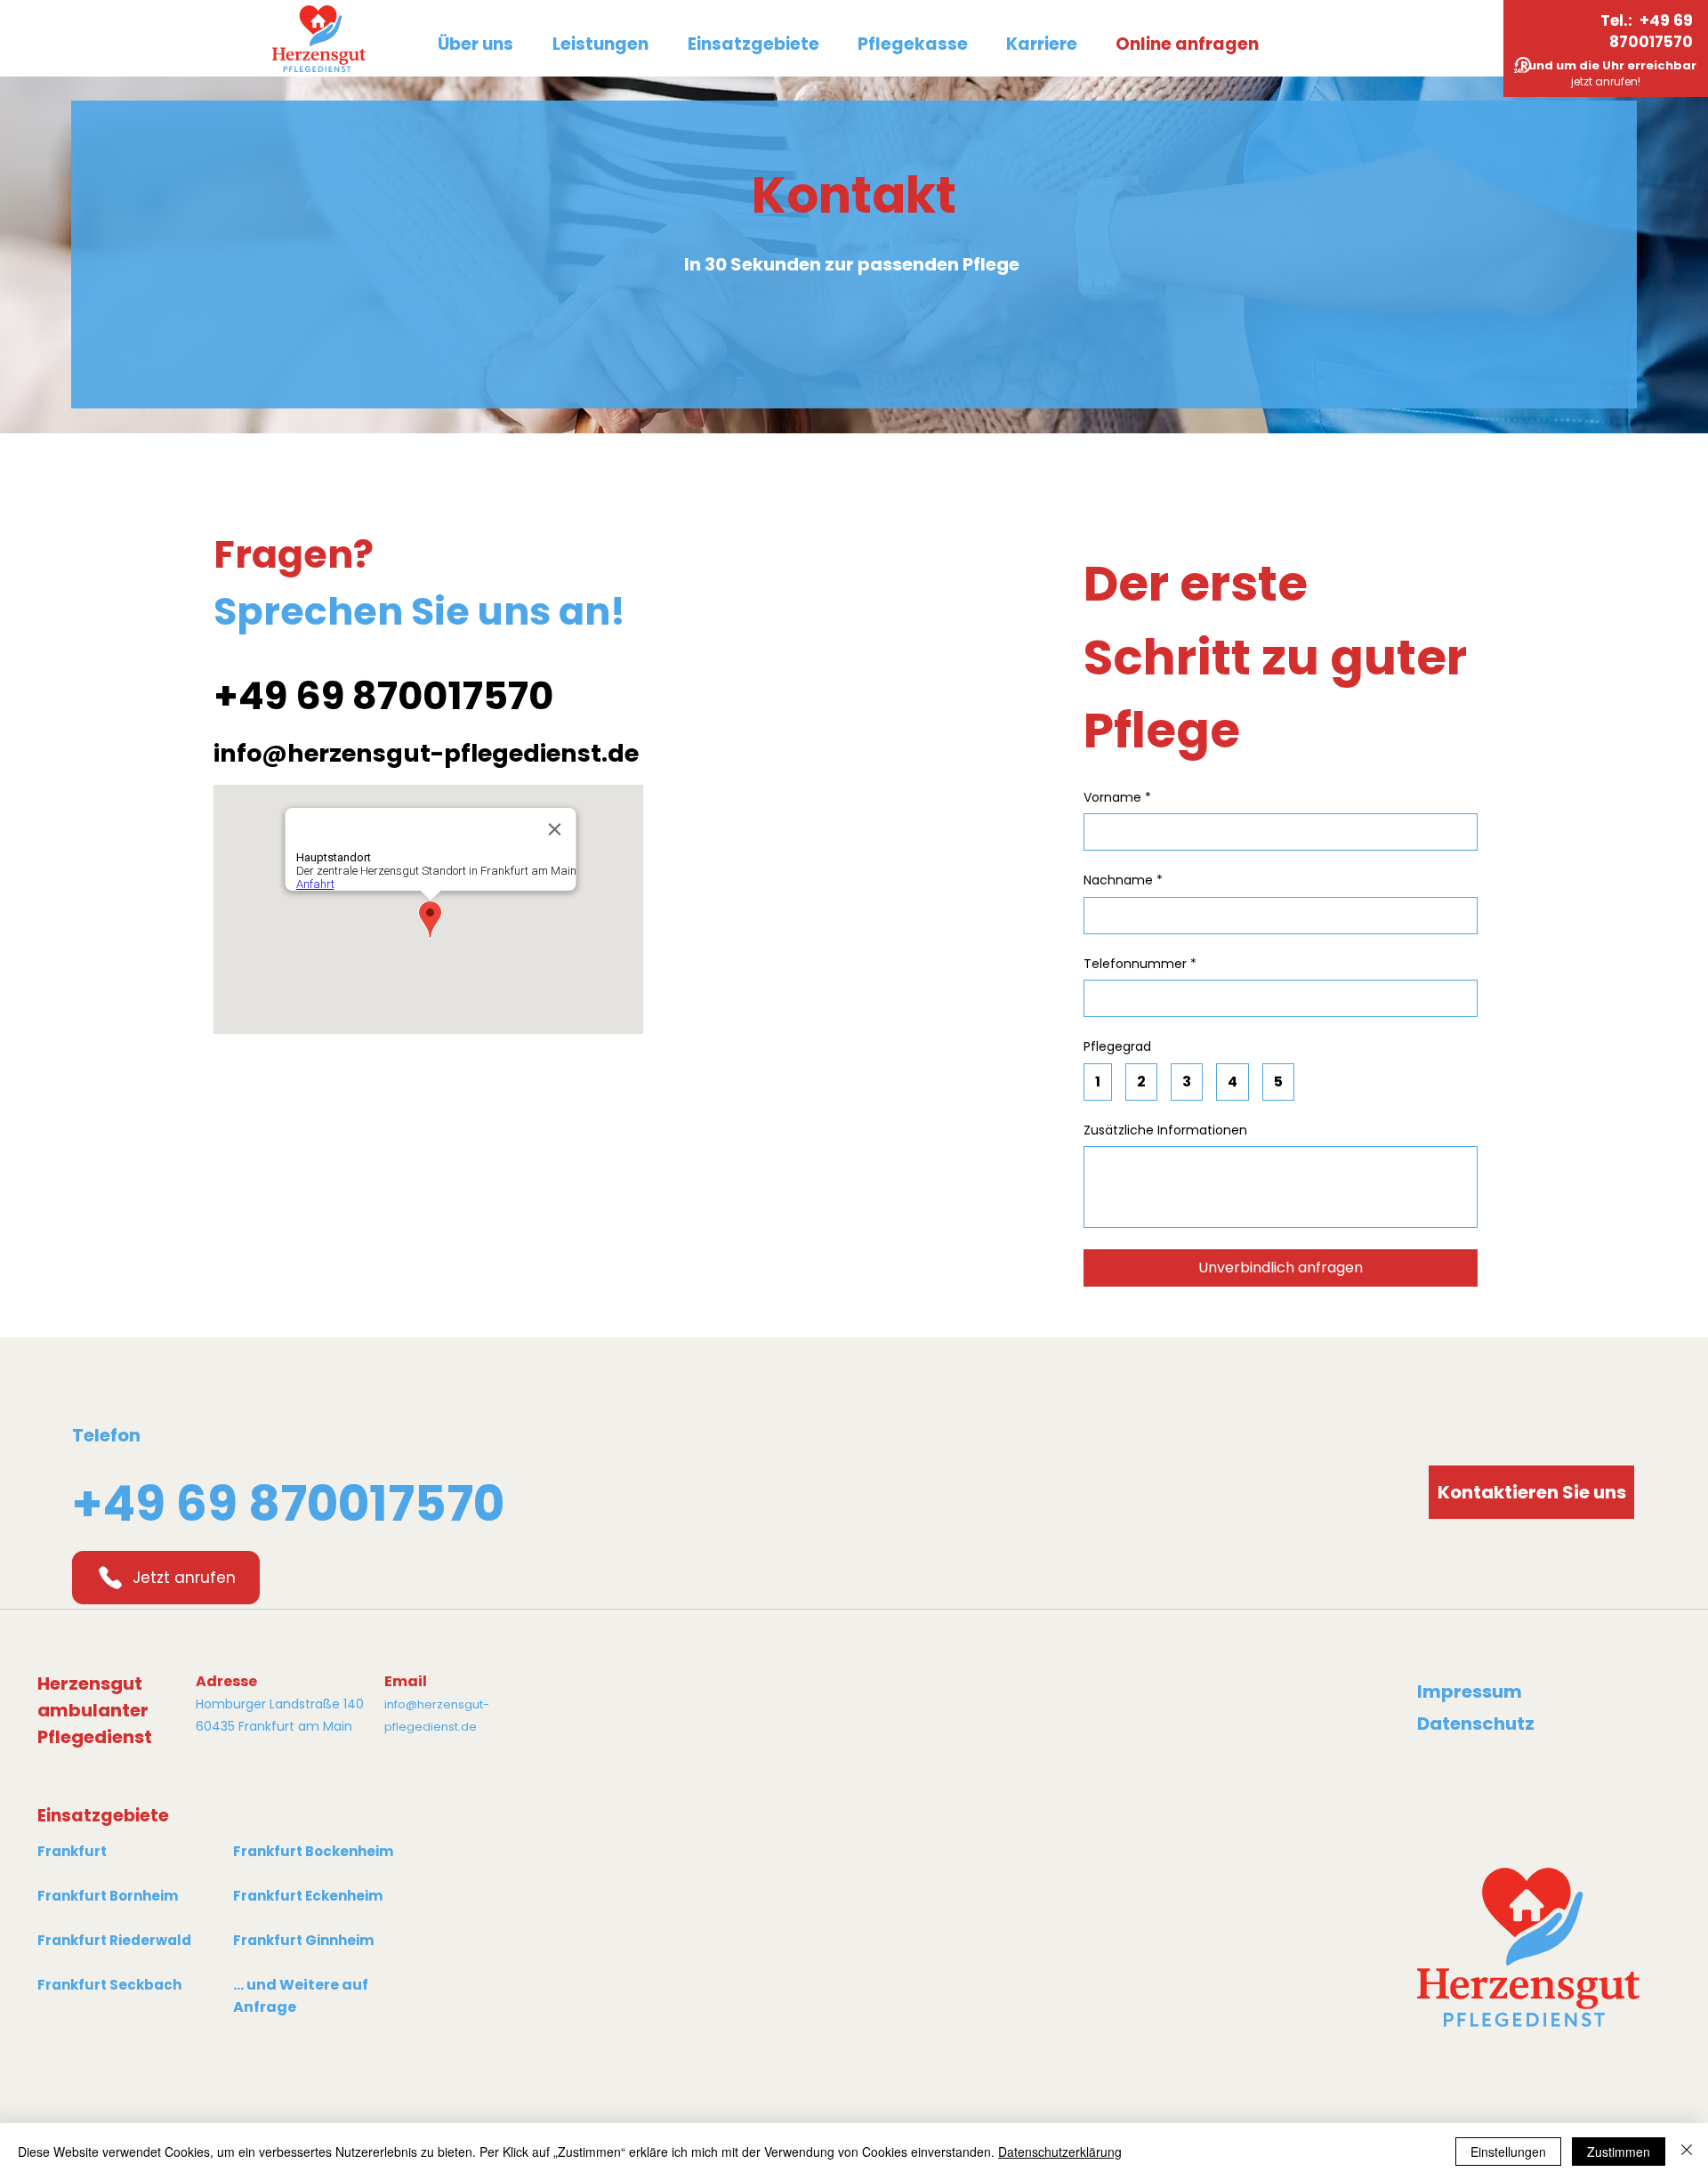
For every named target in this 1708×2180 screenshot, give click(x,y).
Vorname (1117, 798)
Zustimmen (1619, 2152)
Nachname (1123, 880)
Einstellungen (1508, 2152)
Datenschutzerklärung (1060, 2152)
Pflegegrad (1117, 1047)
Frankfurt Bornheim (108, 1896)
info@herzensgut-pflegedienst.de (426, 753)
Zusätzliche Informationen (1165, 1130)
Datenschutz (1476, 1724)
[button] (753, 44)
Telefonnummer (1140, 964)
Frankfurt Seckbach (109, 1985)
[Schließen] (1687, 2152)
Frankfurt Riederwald (114, 1940)
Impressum (1470, 1692)
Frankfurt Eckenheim (308, 1896)
